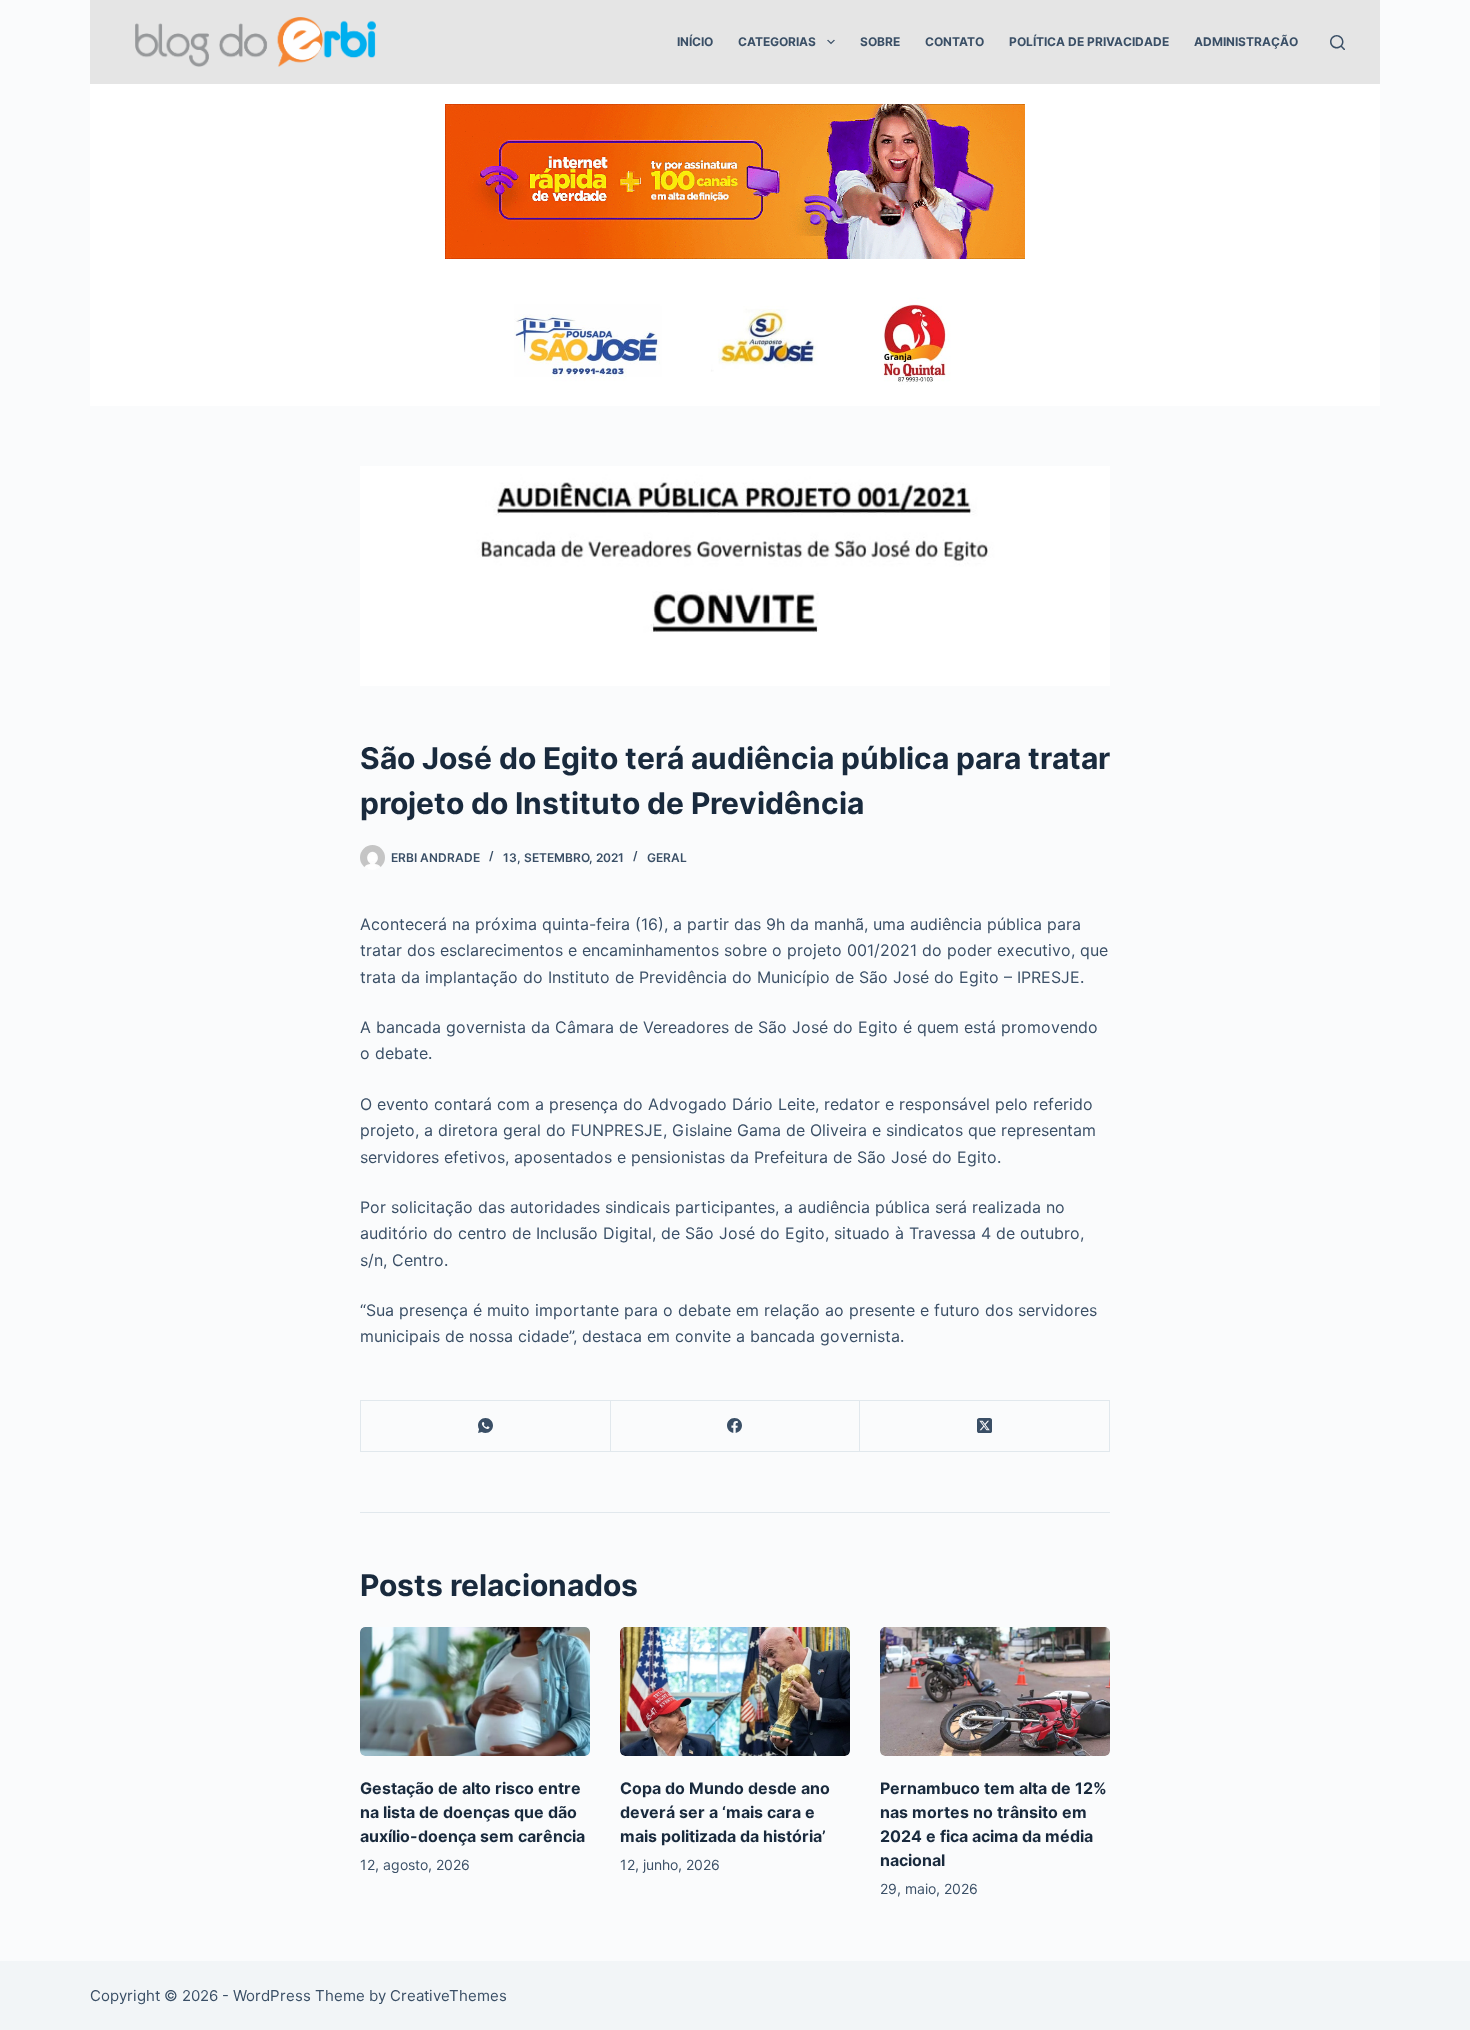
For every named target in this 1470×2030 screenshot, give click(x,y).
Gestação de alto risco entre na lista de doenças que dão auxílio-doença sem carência (472, 1812)
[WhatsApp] (486, 1426)
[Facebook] (736, 1426)
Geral (667, 857)
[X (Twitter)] (985, 1426)
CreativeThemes (448, 1995)
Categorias (777, 41)
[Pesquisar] (1337, 42)
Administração (1246, 41)
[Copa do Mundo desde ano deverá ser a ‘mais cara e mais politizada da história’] (735, 1691)
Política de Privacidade (1089, 41)
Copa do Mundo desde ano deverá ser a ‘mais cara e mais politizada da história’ (725, 1812)
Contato (954, 41)
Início (695, 41)
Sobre (880, 41)
